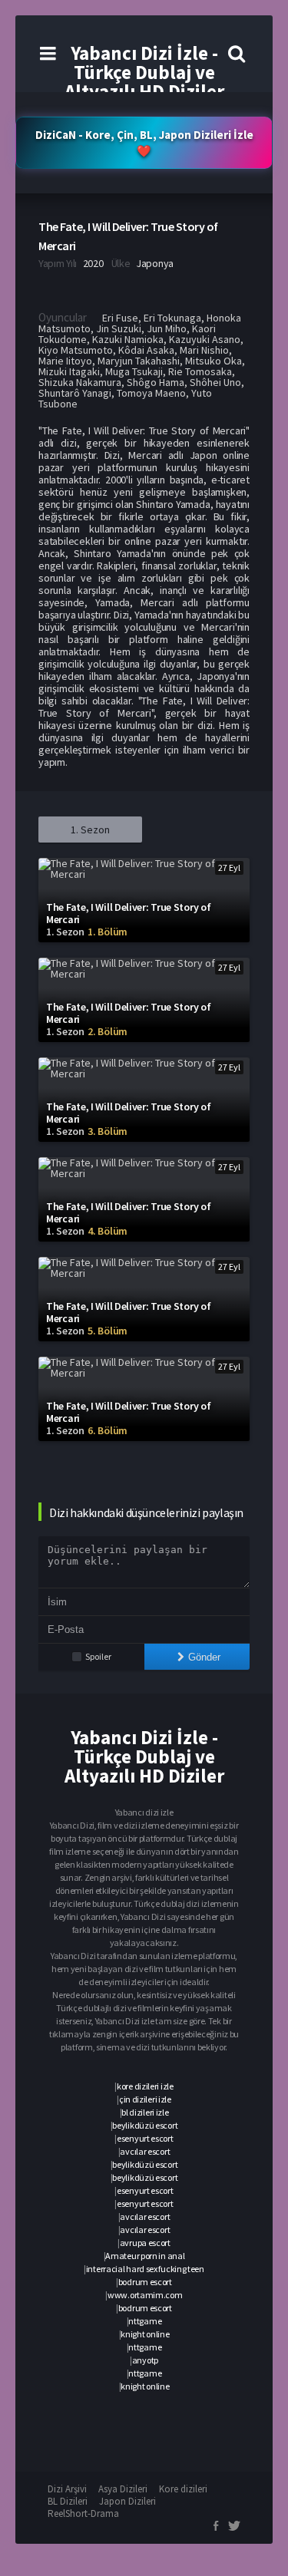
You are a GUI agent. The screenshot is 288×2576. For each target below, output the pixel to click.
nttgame (145, 2321)
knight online (145, 2334)
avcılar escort (145, 2151)
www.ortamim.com (145, 2295)
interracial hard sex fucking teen (145, 2269)
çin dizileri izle (145, 2099)
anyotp (145, 2360)
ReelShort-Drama (83, 2513)
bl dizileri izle (145, 2112)
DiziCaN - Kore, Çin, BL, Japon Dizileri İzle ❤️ (144, 143)
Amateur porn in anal (145, 2256)
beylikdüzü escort (145, 2125)
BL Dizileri (68, 2501)
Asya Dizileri (123, 2489)
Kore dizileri (183, 2489)
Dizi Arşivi (67, 2489)
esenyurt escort (145, 2138)
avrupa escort (145, 2243)
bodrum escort (145, 2282)
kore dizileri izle (145, 2086)
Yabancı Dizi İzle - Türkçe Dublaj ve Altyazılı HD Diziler (144, 72)
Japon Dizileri (127, 2501)
